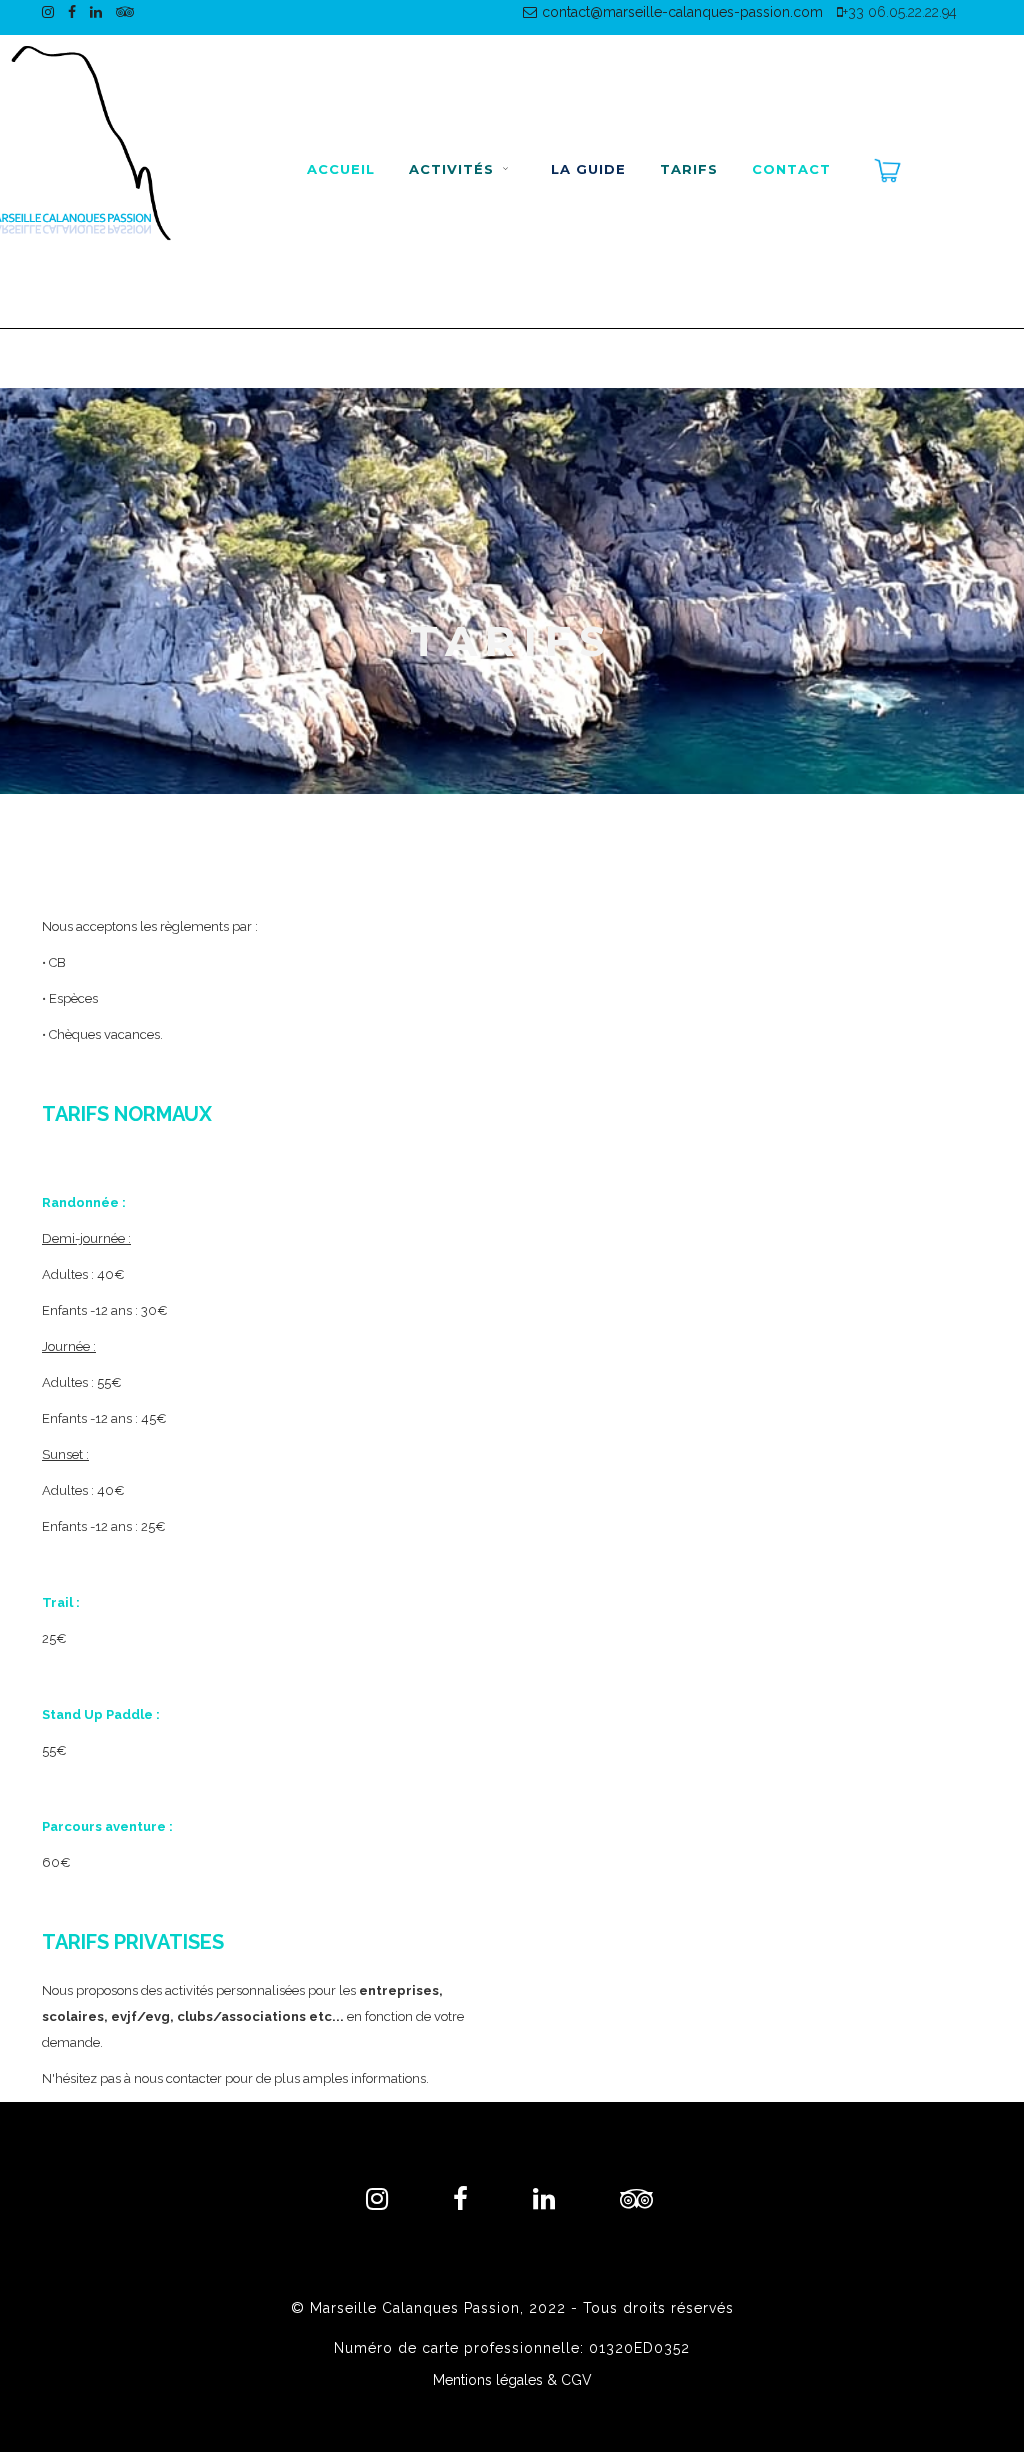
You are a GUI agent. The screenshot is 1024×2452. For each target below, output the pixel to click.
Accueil (341, 169)
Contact (791, 169)
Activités (454, 169)
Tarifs (689, 169)
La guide (588, 169)
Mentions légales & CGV (512, 2380)
